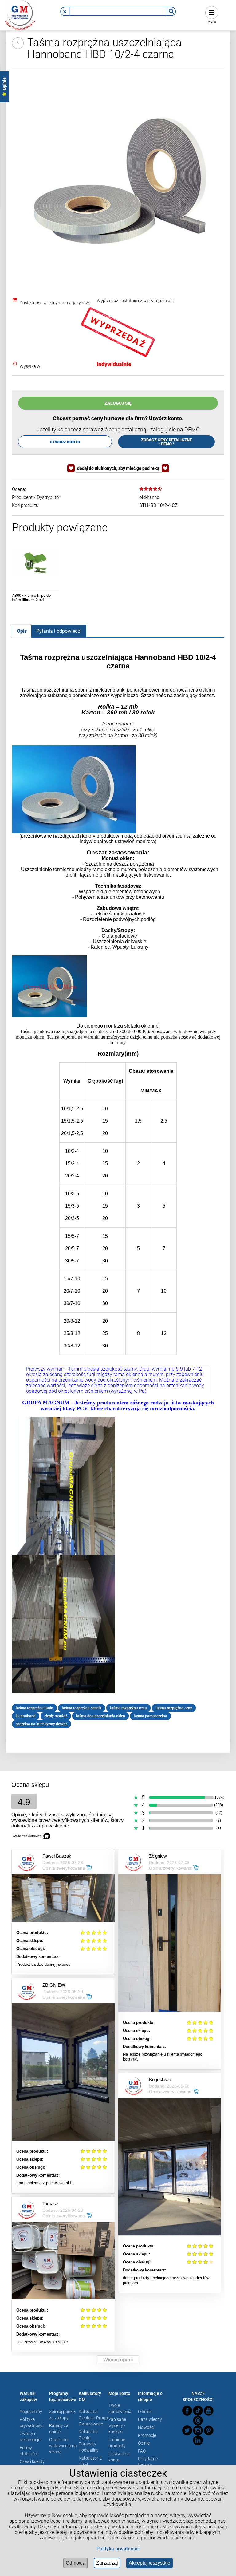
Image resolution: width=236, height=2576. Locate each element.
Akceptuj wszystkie (149, 2563)
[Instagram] (198, 2430)
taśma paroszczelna (150, 1716)
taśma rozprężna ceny (174, 1708)
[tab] (22, 631)
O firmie (145, 2412)
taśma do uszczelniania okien (100, 1716)
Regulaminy (31, 2412)
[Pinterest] (209, 2430)
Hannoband (26, 1716)
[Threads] (198, 2421)
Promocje (147, 2435)
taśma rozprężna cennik (82, 1708)
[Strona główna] (20, 14)
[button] (65, 12)
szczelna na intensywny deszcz (41, 1724)
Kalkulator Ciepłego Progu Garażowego (93, 2418)
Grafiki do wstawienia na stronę (63, 2446)
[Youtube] (209, 2411)
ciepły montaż (56, 1716)
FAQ (142, 2451)
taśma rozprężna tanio (34, 1708)
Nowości (146, 2427)
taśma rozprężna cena (128, 1708)
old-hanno (149, 497)
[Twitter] (187, 2430)
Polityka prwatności (118, 2549)
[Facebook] (187, 2411)
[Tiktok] (198, 2411)
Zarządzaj (107, 2563)
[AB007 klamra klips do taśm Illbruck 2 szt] (35, 563)
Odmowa (76, 2563)
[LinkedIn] (198, 2440)
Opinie (144, 2443)
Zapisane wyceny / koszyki (117, 2425)
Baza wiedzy (150, 2419)
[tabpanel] (118, 1191)
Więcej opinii (118, 2360)
